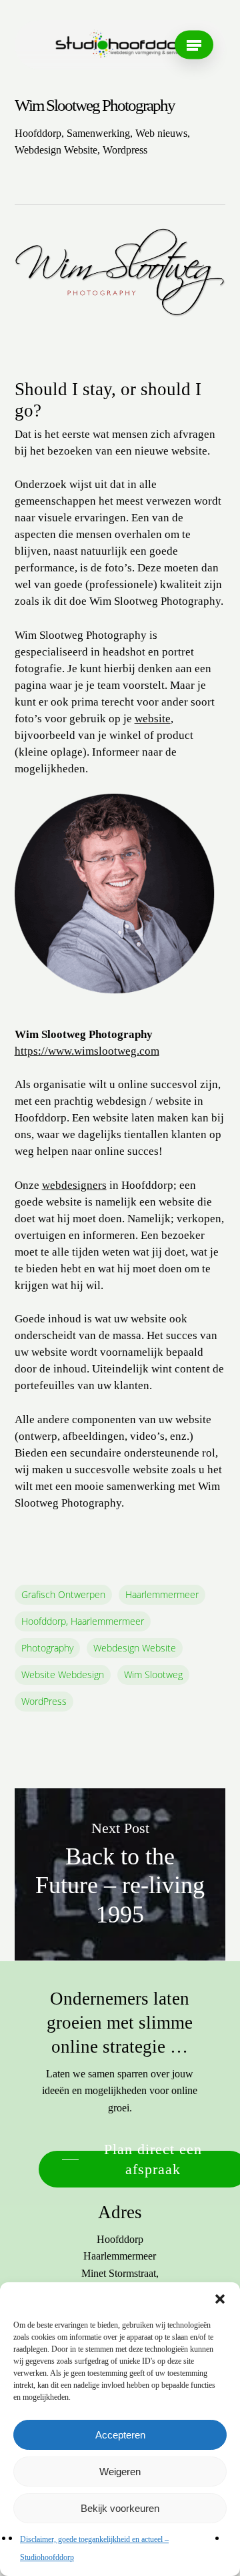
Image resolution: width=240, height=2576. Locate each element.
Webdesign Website (56, 150)
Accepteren (120, 2435)
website (153, 719)
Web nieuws (161, 133)
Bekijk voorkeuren (120, 2508)
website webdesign (63, 1675)
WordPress (44, 1701)
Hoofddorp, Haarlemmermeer (83, 1621)
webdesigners (74, 1185)
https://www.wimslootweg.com (87, 1051)
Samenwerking (98, 133)
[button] (220, 2299)
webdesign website (135, 1648)
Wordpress (125, 150)
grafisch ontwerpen (63, 1594)
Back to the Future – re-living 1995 (120, 1875)
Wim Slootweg (153, 1675)
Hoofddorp (38, 133)
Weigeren (120, 2472)
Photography (47, 1648)
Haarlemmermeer (162, 1594)
